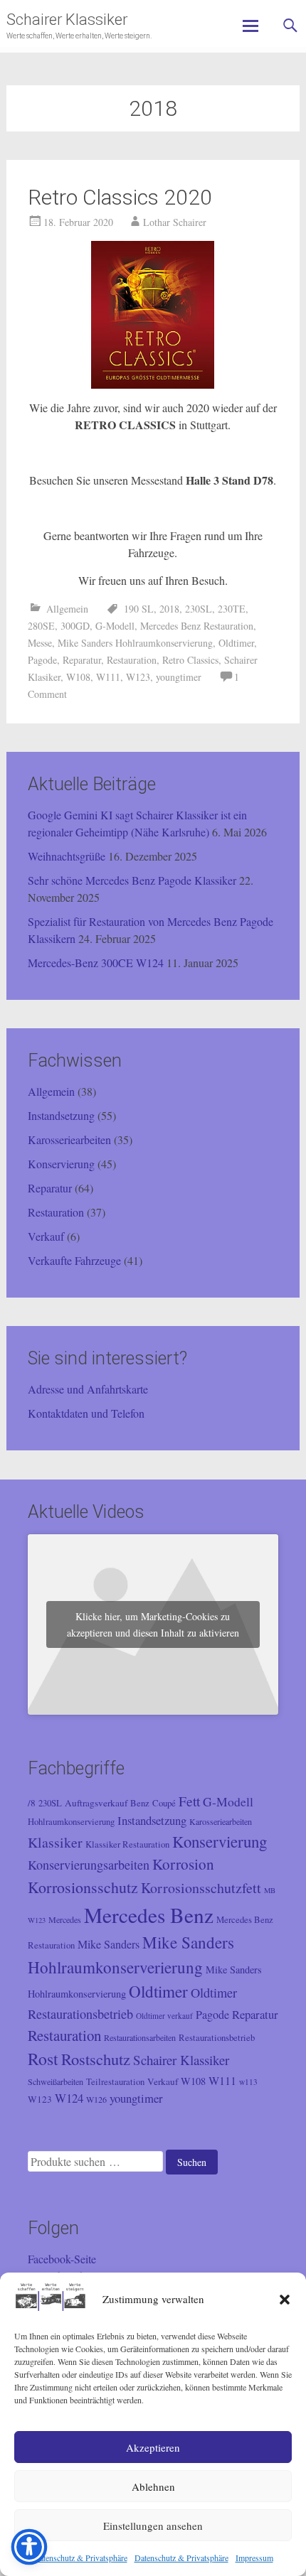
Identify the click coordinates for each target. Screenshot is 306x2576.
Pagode (42, 660)
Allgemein (67, 609)
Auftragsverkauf (96, 1803)
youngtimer (179, 677)
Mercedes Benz (149, 1915)
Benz (140, 1803)
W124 (69, 2098)
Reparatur (82, 660)
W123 (138, 677)
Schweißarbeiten (56, 2081)
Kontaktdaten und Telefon (86, 1413)
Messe (40, 643)
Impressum (254, 2558)
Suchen (192, 2162)
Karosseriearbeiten (69, 1139)
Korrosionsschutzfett (201, 1888)
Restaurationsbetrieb (217, 2038)
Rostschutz (96, 2059)
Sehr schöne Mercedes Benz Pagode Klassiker (132, 880)
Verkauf (46, 1236)
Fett (189, 1801)
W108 (78, 677)
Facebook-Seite (62, 2259)
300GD (75, 626)
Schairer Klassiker (67, 20)
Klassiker (55, 1842)
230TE (232, 609)
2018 (169, 609)
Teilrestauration (115, 2082)
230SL (199, 609)
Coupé (164, 1803)
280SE (41, 626)
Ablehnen (153, 2486)
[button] (285, 2300)
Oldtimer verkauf (164, 2016)
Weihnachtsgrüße (67, 856)
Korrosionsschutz (83, 1887)
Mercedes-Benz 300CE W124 (96, 963)
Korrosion (183, 1864)
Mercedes (65, 1919)
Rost (43, 2059)
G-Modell (115, 626)
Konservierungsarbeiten (89, 1865)
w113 (248, 2082)
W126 (96, 2099)
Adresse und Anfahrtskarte (88, 1389)
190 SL (139, 609)
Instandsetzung (61, 1115)
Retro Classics (190, 660)
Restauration (132, 660)
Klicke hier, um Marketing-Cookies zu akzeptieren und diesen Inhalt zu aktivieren (153, 1624)
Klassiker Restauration (127, 1844)
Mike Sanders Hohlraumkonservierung (135, 643)
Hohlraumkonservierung (71, 1822)
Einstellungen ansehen (153, 2526)
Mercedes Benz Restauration (197, 626)
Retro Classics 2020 (120, 197)
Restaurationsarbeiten (140, 2037)
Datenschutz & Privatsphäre (80, 2558)
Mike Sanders (109, 1944)
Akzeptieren (153, 2447)
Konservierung (61, 1164)
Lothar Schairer (175, 222)
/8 (32, 1803)
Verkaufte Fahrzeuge (74, 1260)
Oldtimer (236, 643)
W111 (108, 677)
